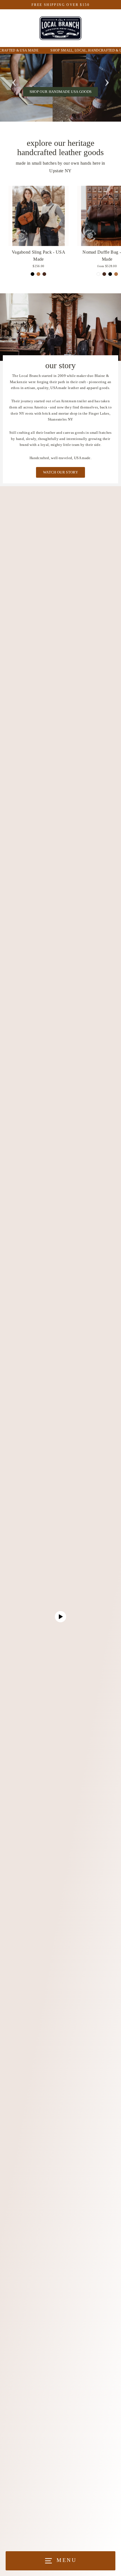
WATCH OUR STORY (60, 472)
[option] (60, 88)
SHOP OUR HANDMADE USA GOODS (61, 92)
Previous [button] (14, 81)
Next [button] (107, 81)
